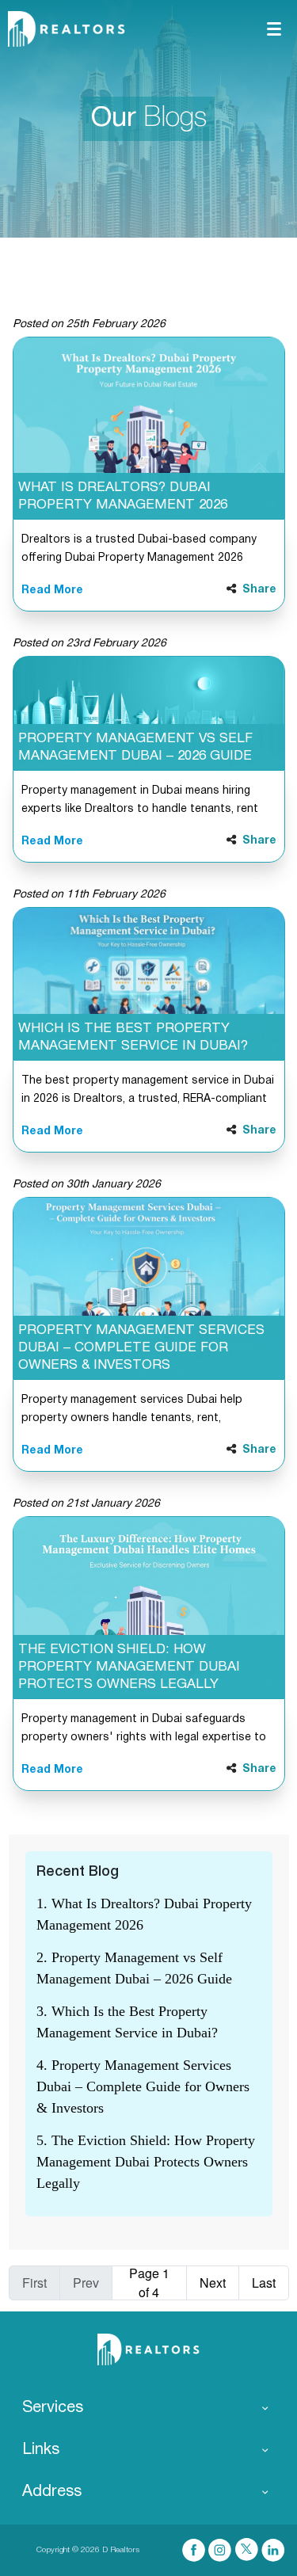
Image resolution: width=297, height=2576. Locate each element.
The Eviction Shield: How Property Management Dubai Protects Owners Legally (129, 1667)
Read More (52, 591)
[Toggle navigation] (274, 29)
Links (41, 2450)
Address (52, 2492)
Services (53, 2408)
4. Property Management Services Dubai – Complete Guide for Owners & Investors (143, 2086)
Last (264, 2283)
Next (213, 2283)
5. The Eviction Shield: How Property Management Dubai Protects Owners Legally (146, 2162)
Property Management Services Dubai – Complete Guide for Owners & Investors (141, 1348)
